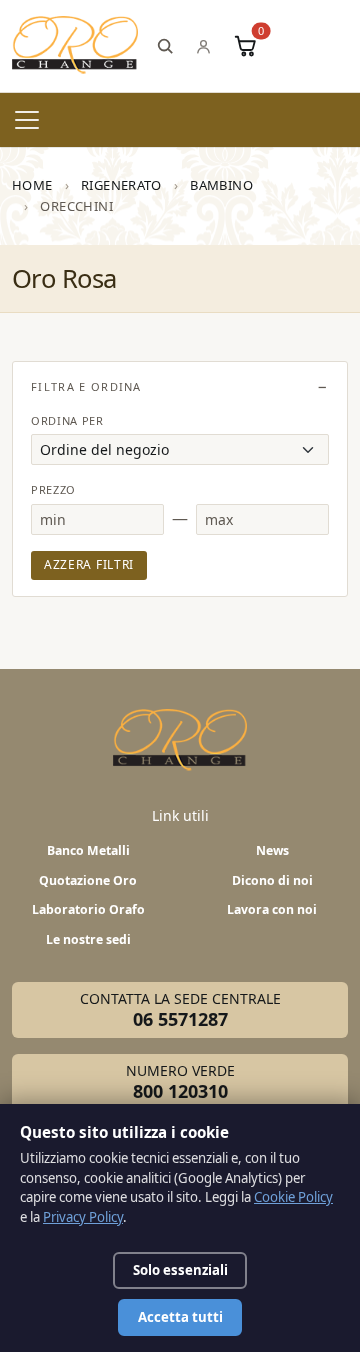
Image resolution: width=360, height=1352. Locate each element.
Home (32, 185)
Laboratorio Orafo (88, 909)
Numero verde (180, 1082)
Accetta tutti (180, 1317)
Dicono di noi (272, 880)
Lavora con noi (272, 909)
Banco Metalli (88, 850)
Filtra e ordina (86, 386)
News (272, 850)
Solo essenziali (180, 1270)
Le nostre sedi (88, 939)
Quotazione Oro (88, 880)
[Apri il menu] (27, 120)
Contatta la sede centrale (180, 1010)
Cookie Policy (293, 1197)
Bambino (221, 185)
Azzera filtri (89, 564)
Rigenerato (121, 185)
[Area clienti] (203, 46)
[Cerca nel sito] (165, 46)
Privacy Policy (83, 1217)
